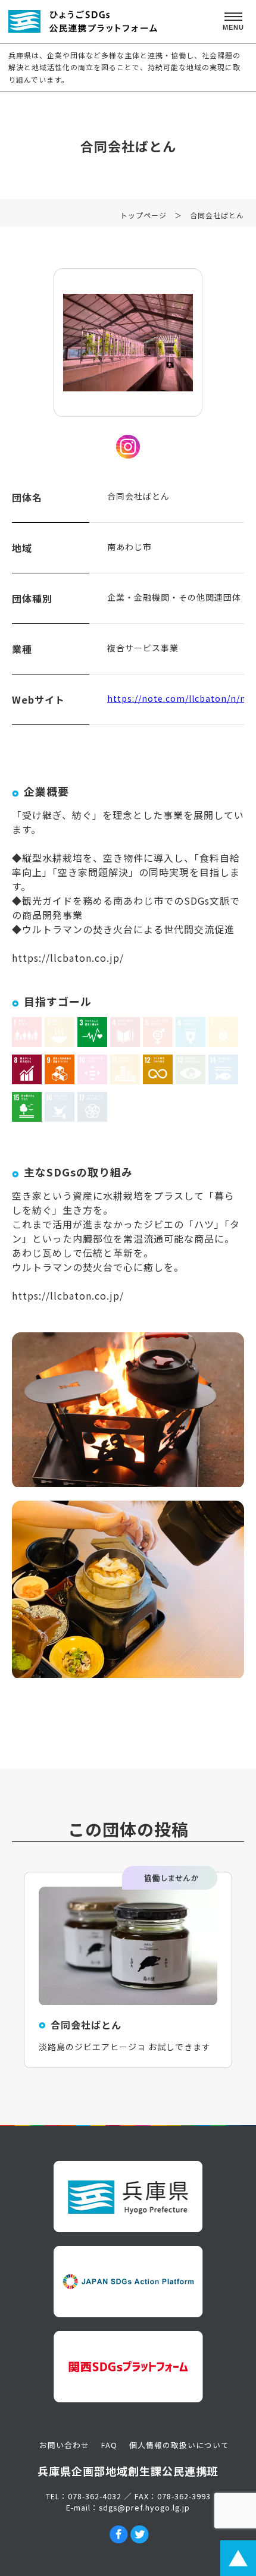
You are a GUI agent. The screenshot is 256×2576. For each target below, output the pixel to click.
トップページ (143, 215)
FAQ (109, 2445)
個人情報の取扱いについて (179, 2445)
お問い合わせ (64, 2445)
